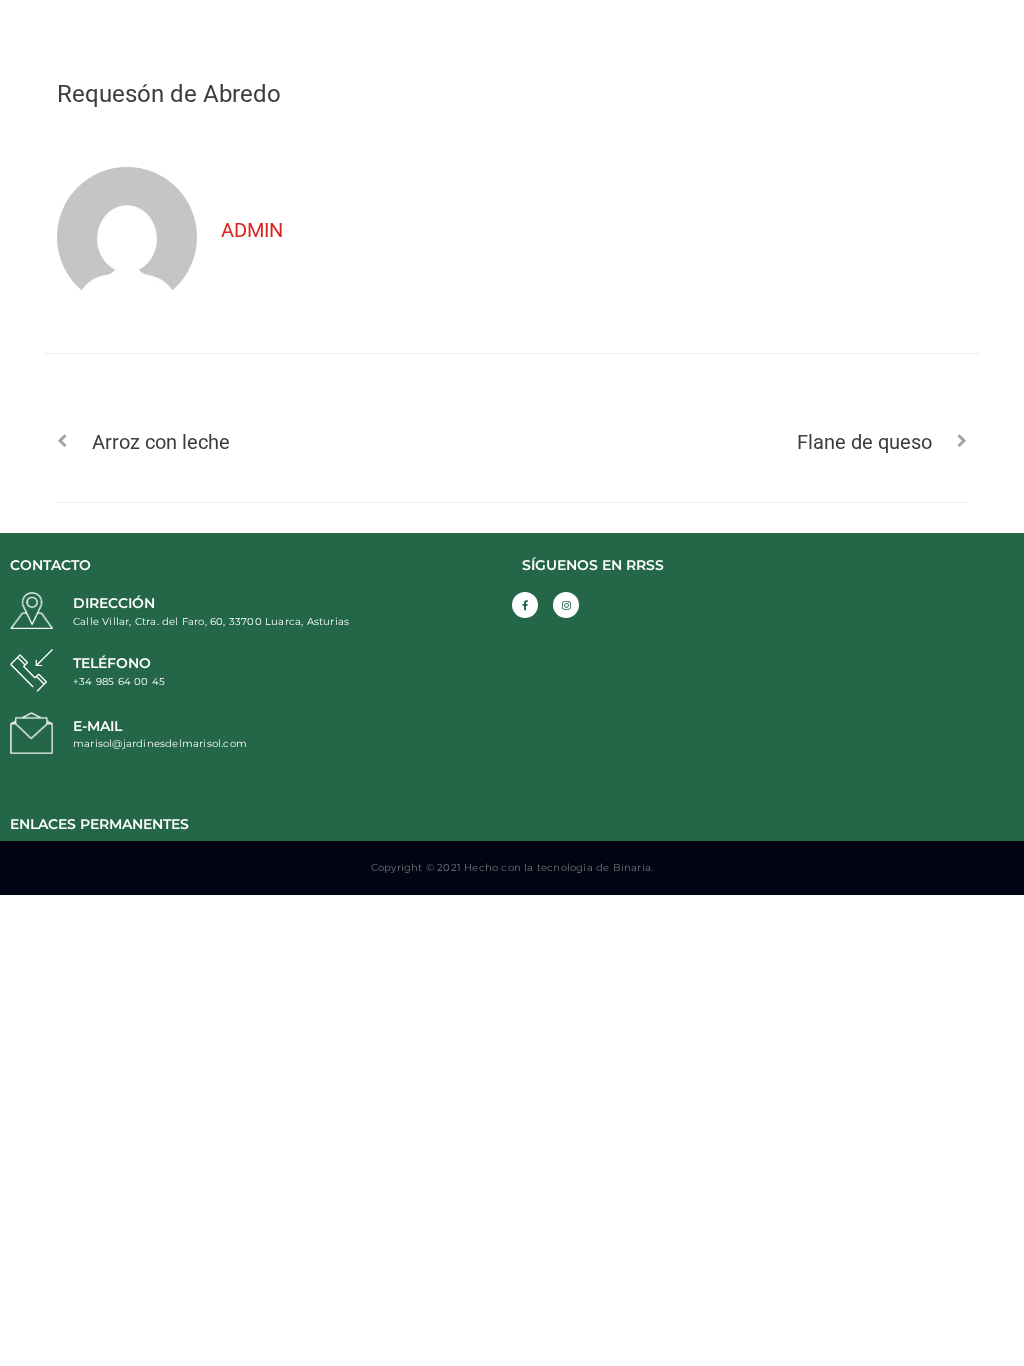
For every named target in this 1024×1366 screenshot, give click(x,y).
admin (252, 230)
